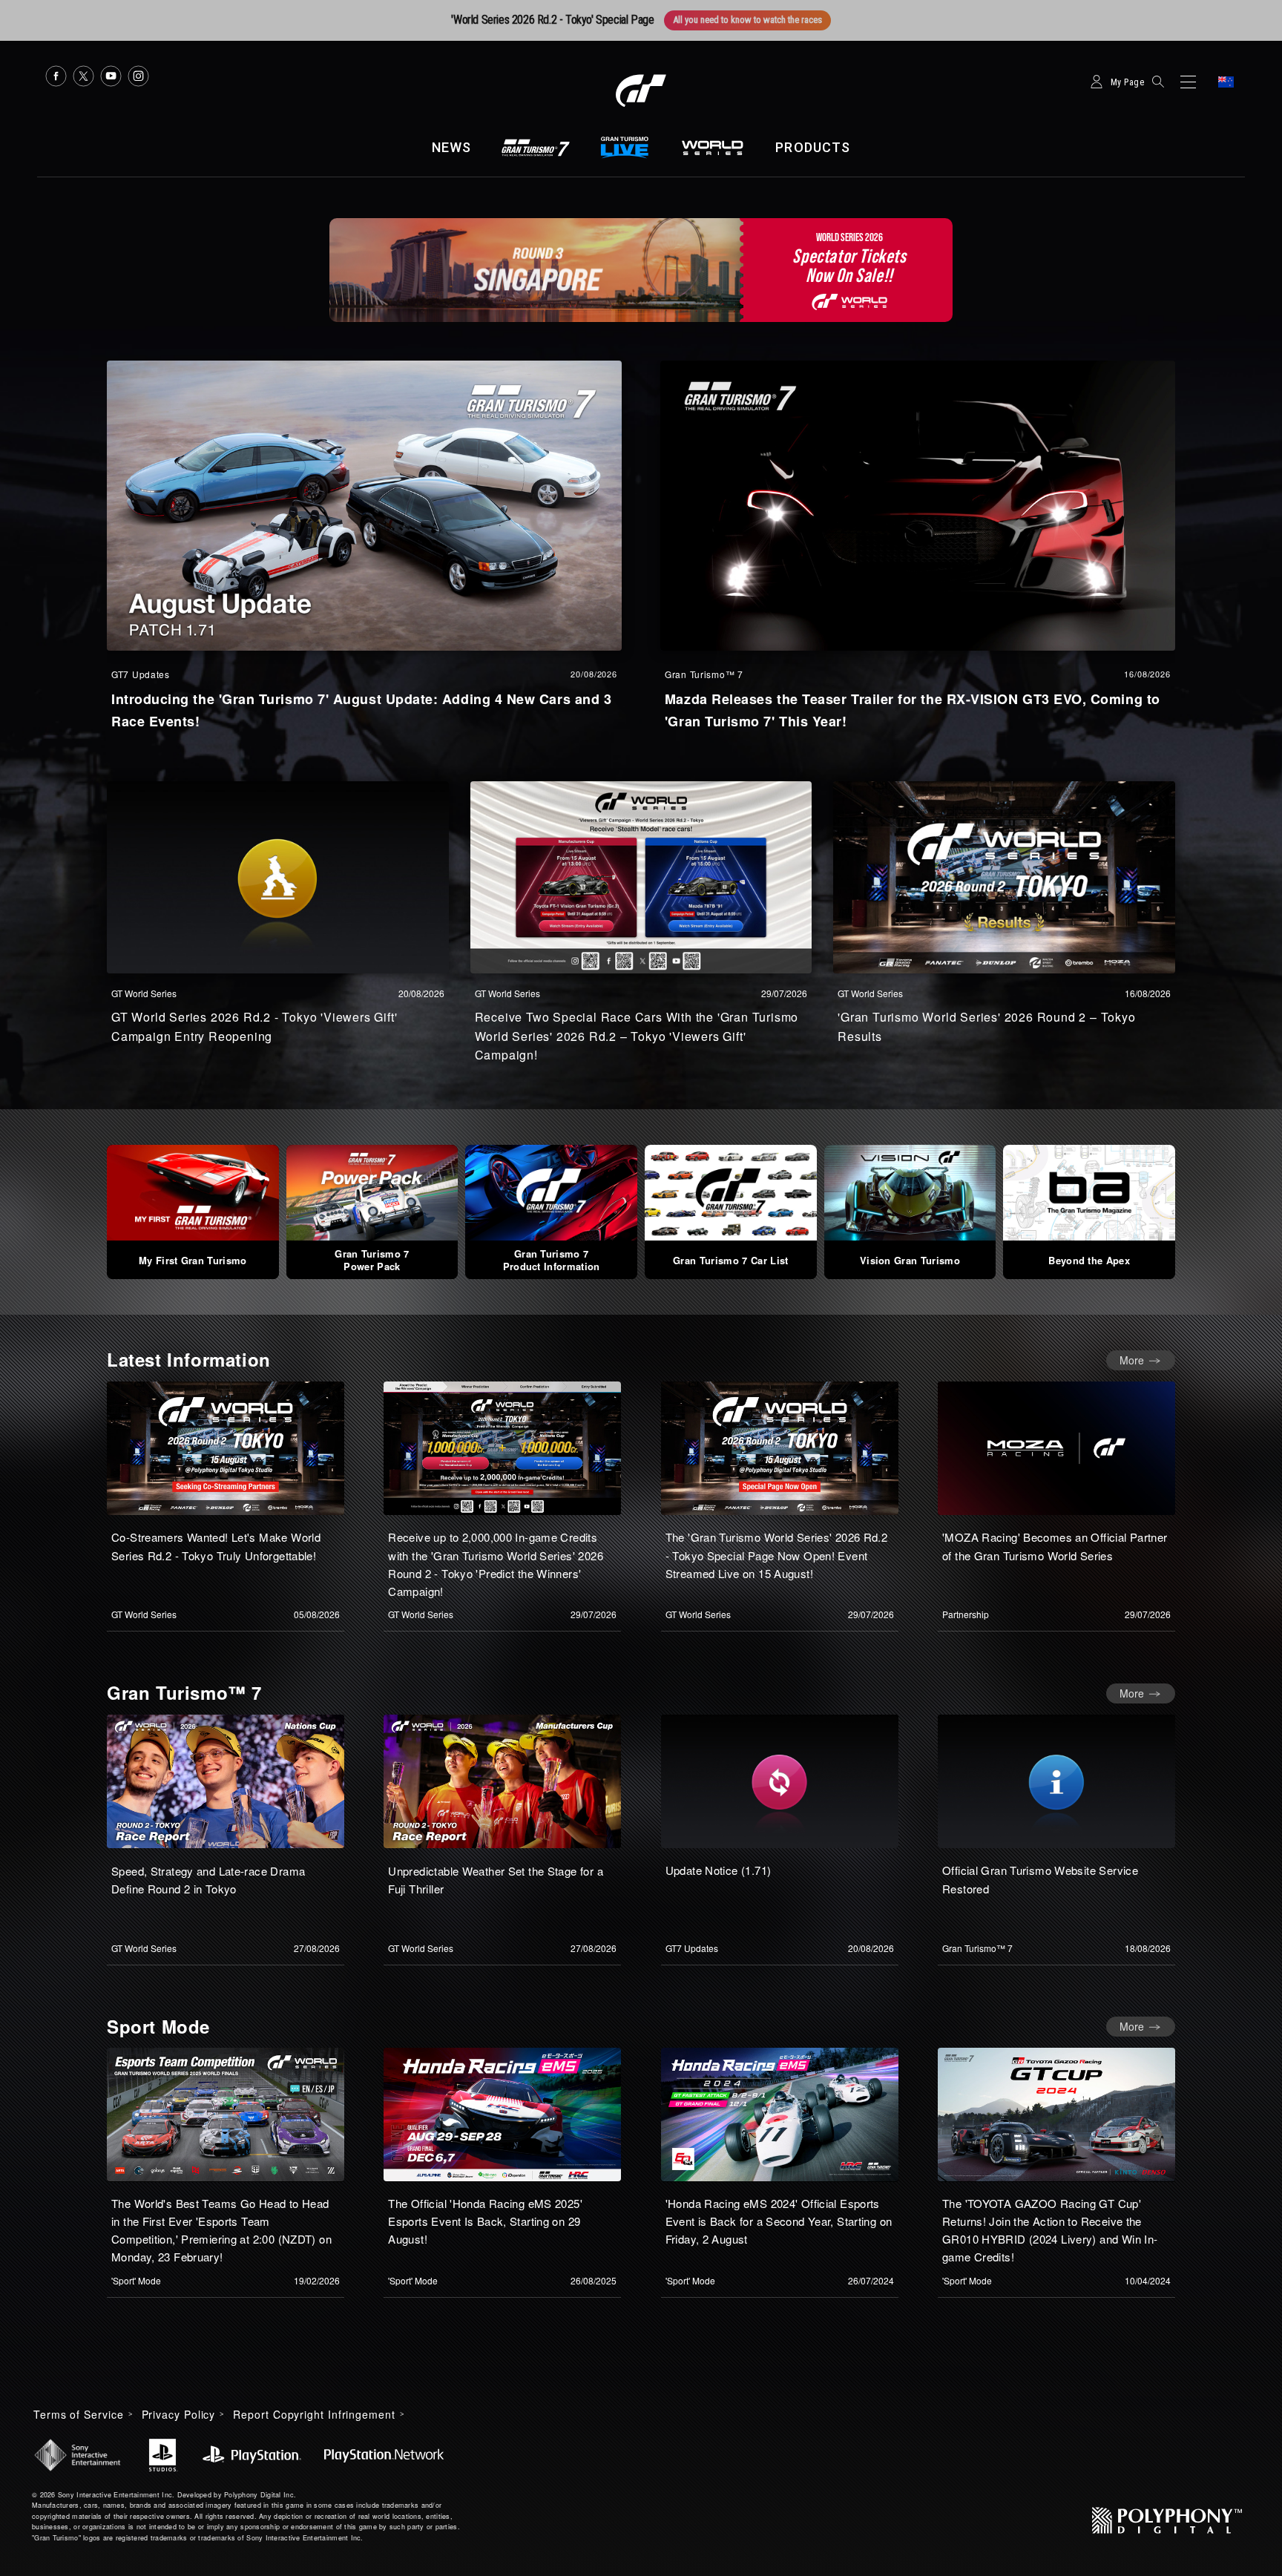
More (1132, 1360)
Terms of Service (79, 2414)
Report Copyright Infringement (314, 2414)
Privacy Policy (179, 2414)
